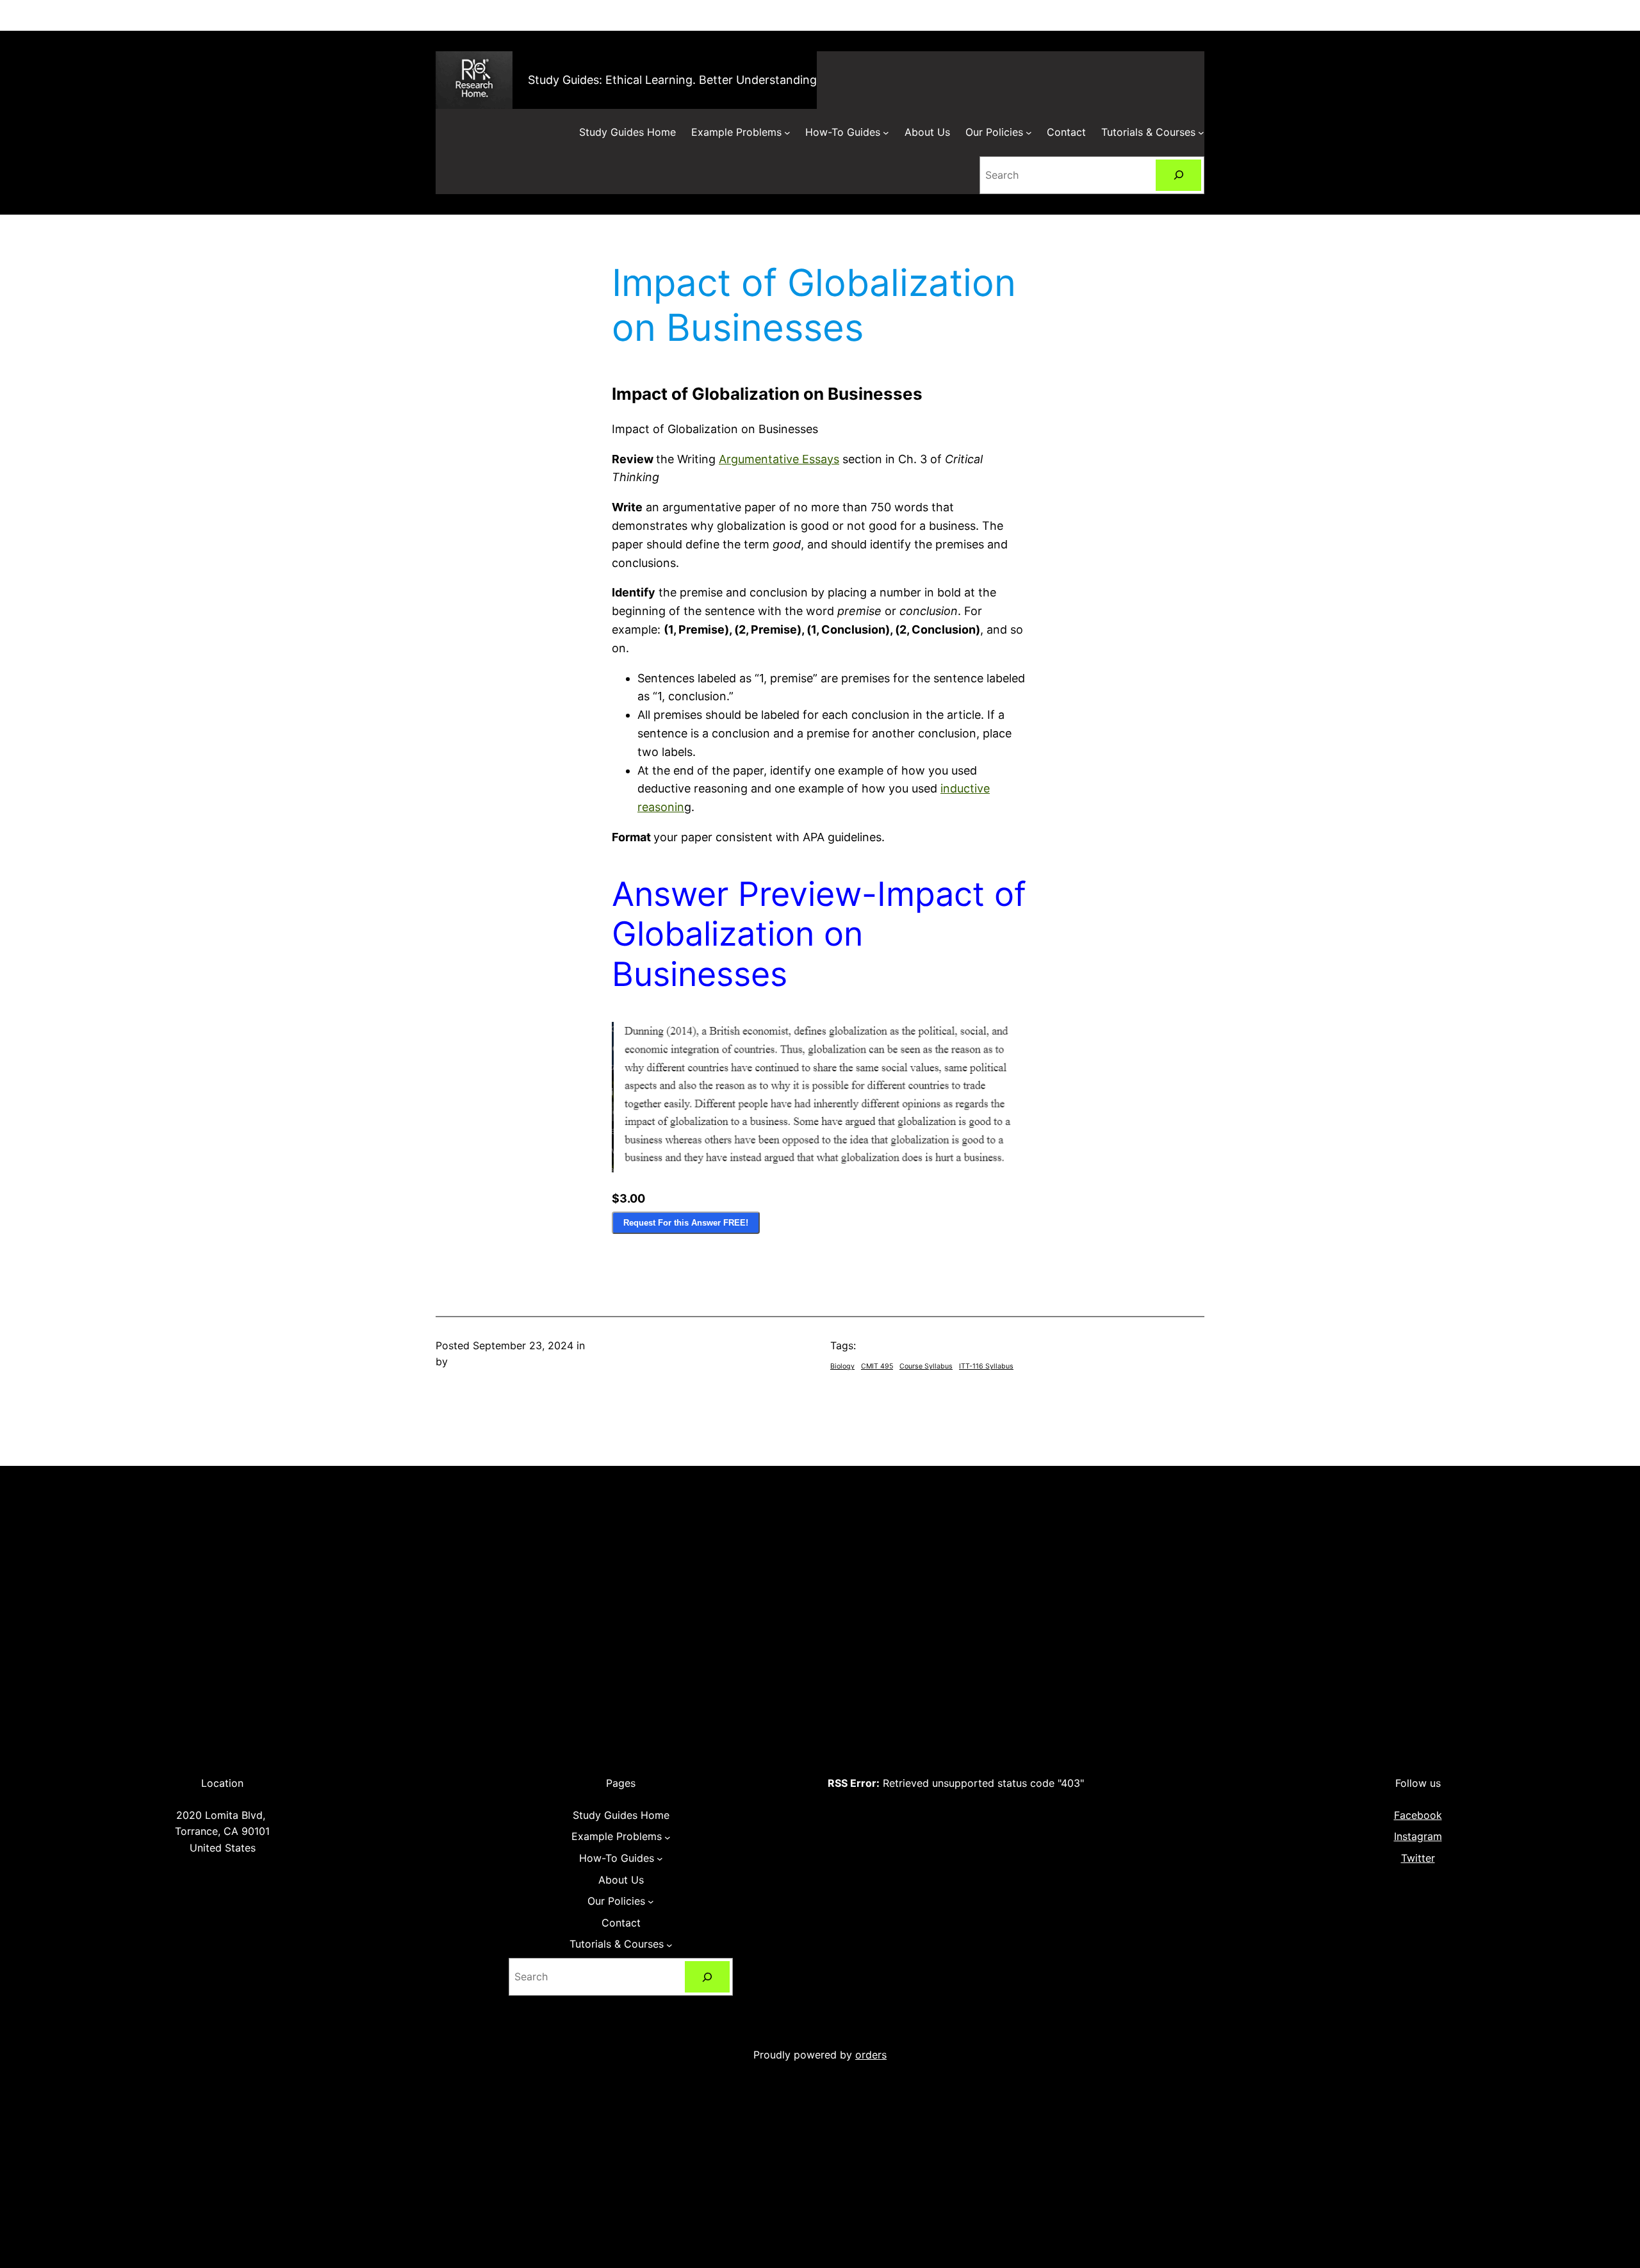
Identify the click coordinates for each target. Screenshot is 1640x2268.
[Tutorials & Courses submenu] (1201, 133)
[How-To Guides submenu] (886, 133)
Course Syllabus (926, 1366)
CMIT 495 (877, 1366)
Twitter (1418, 1858)
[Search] (1178, 175)
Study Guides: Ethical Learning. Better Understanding (672, 80)
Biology (842, 1366)
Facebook (1418, 1815)
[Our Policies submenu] (1029, 133)
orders (871, 2055)
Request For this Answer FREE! (686, 1223)
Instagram (1418, 1836)
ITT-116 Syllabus (986, 1366)
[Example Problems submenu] (787, 133)
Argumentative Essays (779, 459)
